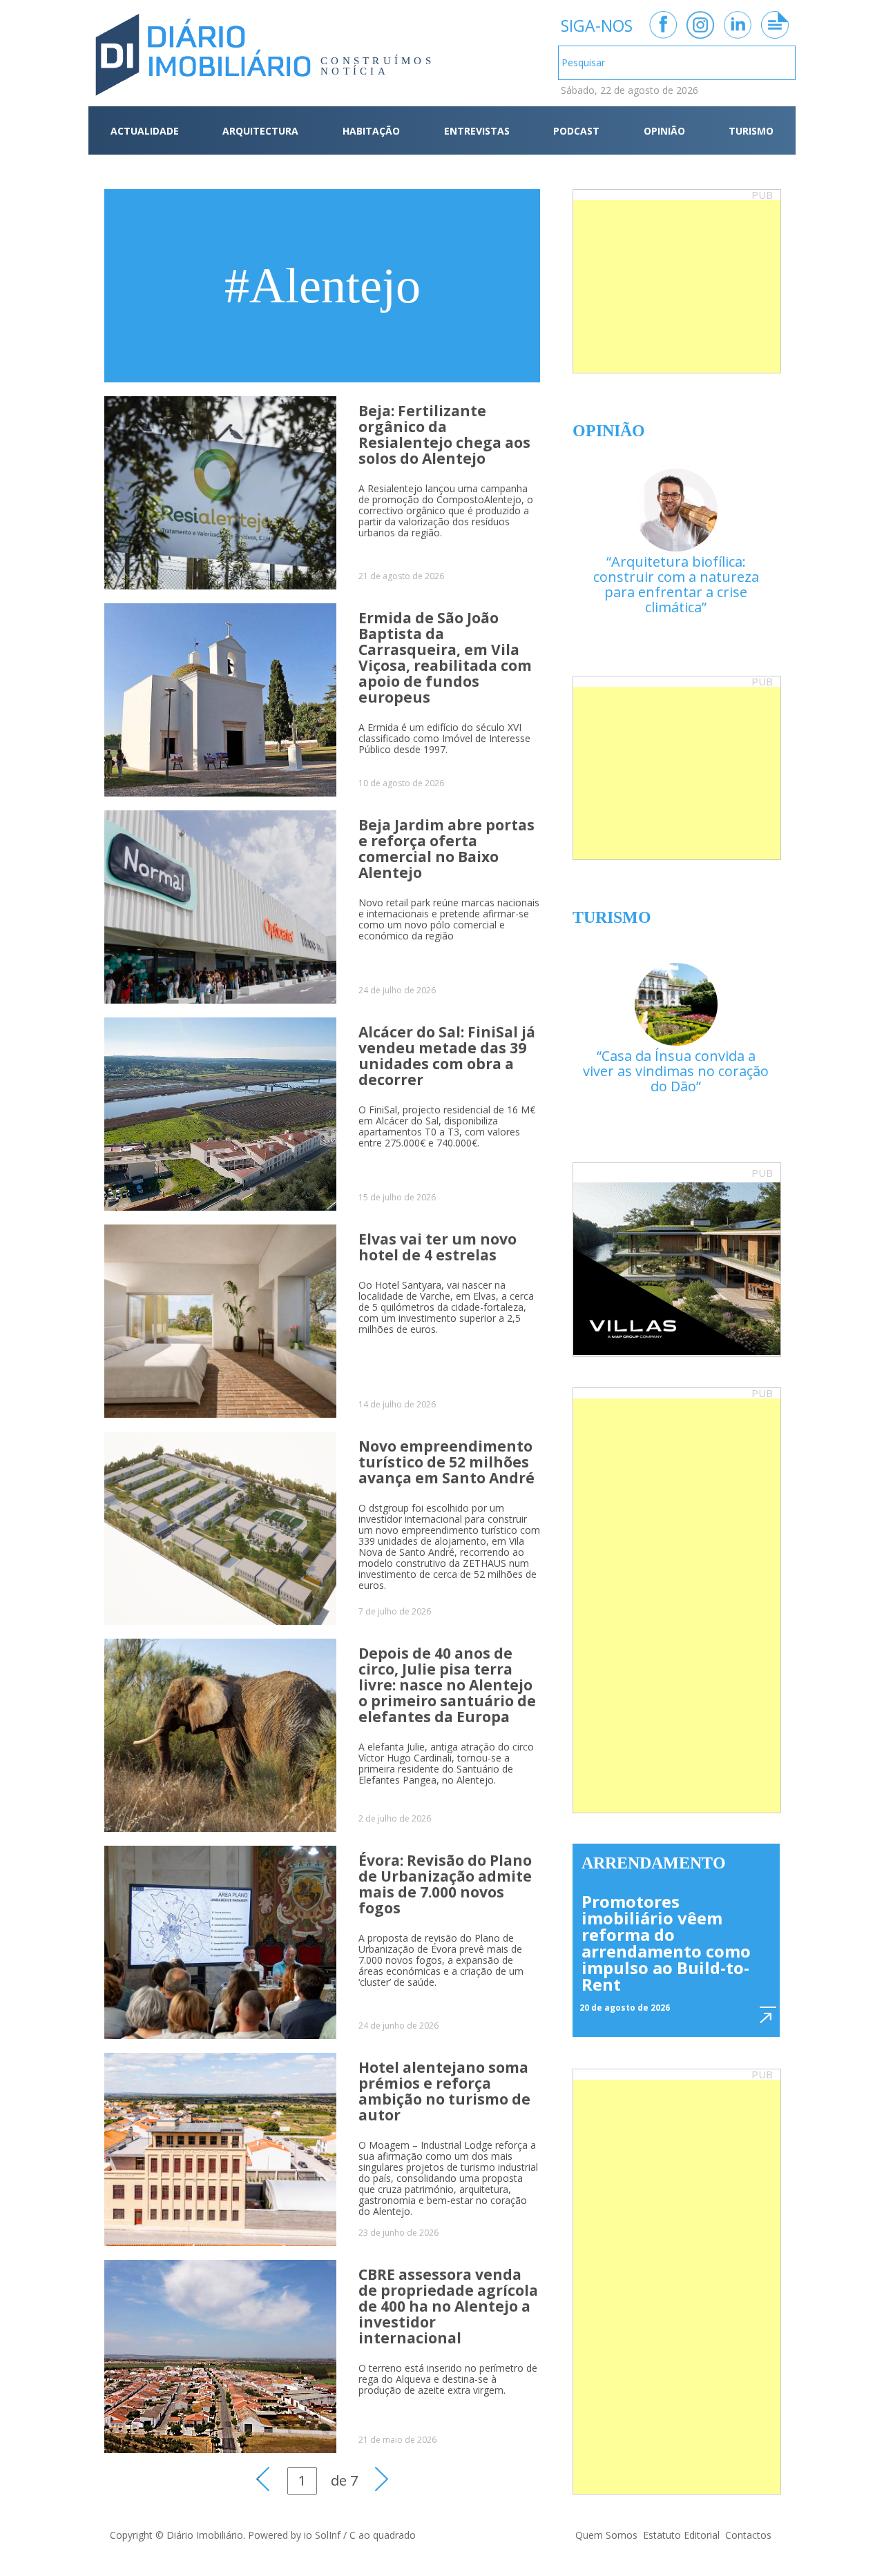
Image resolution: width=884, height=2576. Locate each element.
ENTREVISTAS (477, 131)
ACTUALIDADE (145, 131)
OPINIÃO (664, 131)
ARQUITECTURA (260, 131)
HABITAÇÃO (371, 131)
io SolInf (322, 2535)
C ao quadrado (383, 2535)
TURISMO (751, 131)
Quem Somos (606, 2535)
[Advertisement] (677, 286)
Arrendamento (654, 1863)
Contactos (748, 2535)
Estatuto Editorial (681, 2535)
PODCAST (576, 131)
